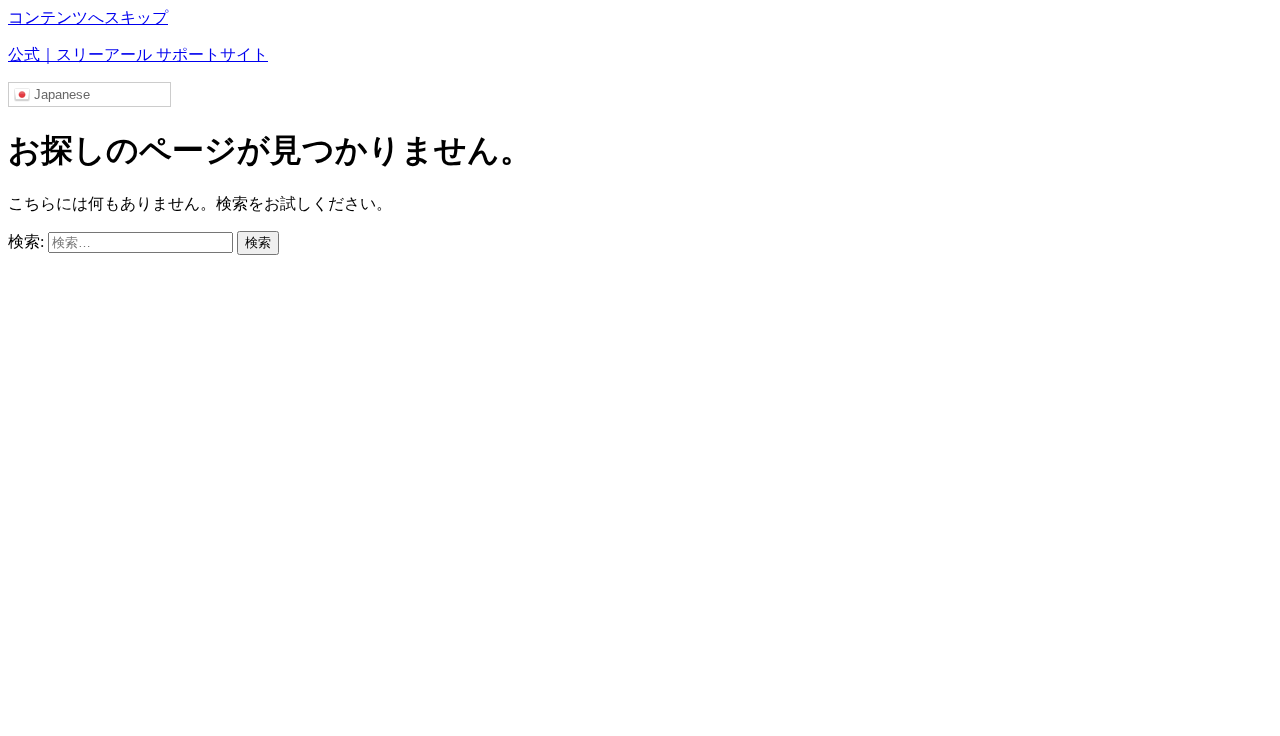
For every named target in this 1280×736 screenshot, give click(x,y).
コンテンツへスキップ (88, 17)
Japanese (60, 94)
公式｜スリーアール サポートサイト (138, 54)
